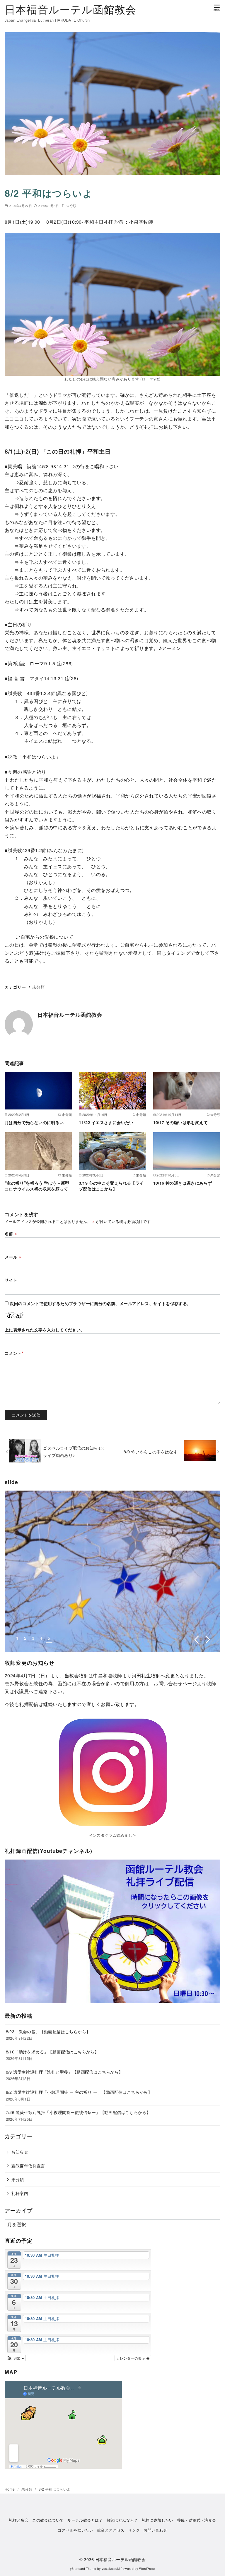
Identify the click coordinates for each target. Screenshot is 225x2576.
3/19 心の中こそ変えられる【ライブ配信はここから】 (111, 1186)
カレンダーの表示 (131, 2358)
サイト (11, 1280)
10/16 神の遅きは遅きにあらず (183, 1183)
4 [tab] (41, 1638)
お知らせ (20, 2152)
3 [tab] (33, 1638)
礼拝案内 (20, 2193)
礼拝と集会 (19, 2520)
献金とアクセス (111, 2530)
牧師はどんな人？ (122, 2520)
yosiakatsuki (111, 2569)
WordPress (147, 2569)
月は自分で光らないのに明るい (34, 1122)
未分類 (71, 206)
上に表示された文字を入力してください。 (45, 1330)
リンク (134, 2530)
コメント (14, 1353)
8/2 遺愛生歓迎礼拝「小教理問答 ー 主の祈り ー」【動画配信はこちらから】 (79, 2092)
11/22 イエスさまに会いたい (106, 1122)
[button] (15, 2358)
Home (10, 2489)
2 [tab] (25, 1638)
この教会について (48, 2520)
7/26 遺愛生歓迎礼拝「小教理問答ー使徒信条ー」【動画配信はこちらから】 (78, 2112)
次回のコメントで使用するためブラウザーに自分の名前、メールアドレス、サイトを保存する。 (100, 1303)
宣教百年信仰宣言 (28, 2166)
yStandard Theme (83, 2569)
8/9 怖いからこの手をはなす (153, 1451)
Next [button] (208, 1640)
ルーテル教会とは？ (85, 2520)
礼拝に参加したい (157, 2520)
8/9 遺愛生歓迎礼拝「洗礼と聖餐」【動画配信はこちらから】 (64, 2072)
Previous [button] (196, 1640)
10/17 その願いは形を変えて (180, 1122)
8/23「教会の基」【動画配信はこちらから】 (48, 2031)
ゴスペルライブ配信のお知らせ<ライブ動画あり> (74, 1451)
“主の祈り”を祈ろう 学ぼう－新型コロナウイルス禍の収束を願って (37, 1186)
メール (13, 1257)
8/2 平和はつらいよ (54, 2489)
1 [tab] (17, 1638)
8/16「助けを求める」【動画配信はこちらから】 (52, 2052)
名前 (11, 1233)
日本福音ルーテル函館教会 (70, 9)
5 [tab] (49, 1638)
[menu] (217, 7)
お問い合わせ (155, 2530)
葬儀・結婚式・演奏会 (197, 2520)
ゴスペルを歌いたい (75, 2530)
